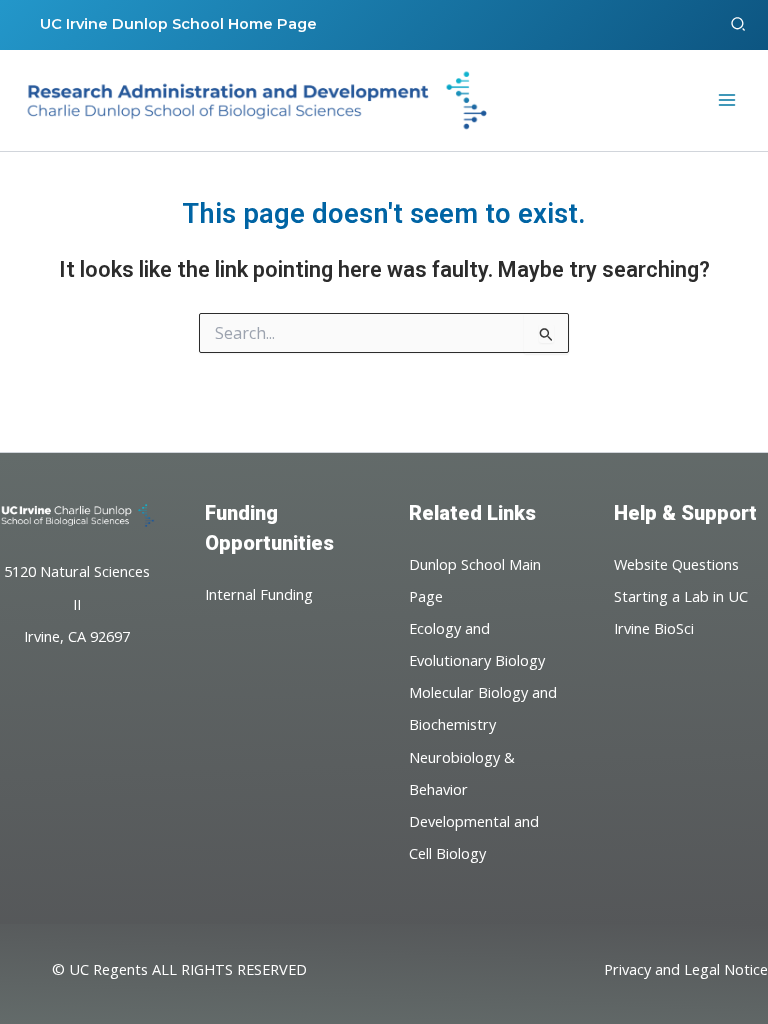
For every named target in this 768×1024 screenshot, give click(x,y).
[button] (739, 25)
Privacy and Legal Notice (686, 969)
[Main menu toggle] (727, 100)
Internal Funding (259, 594)
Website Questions (676, 564)
